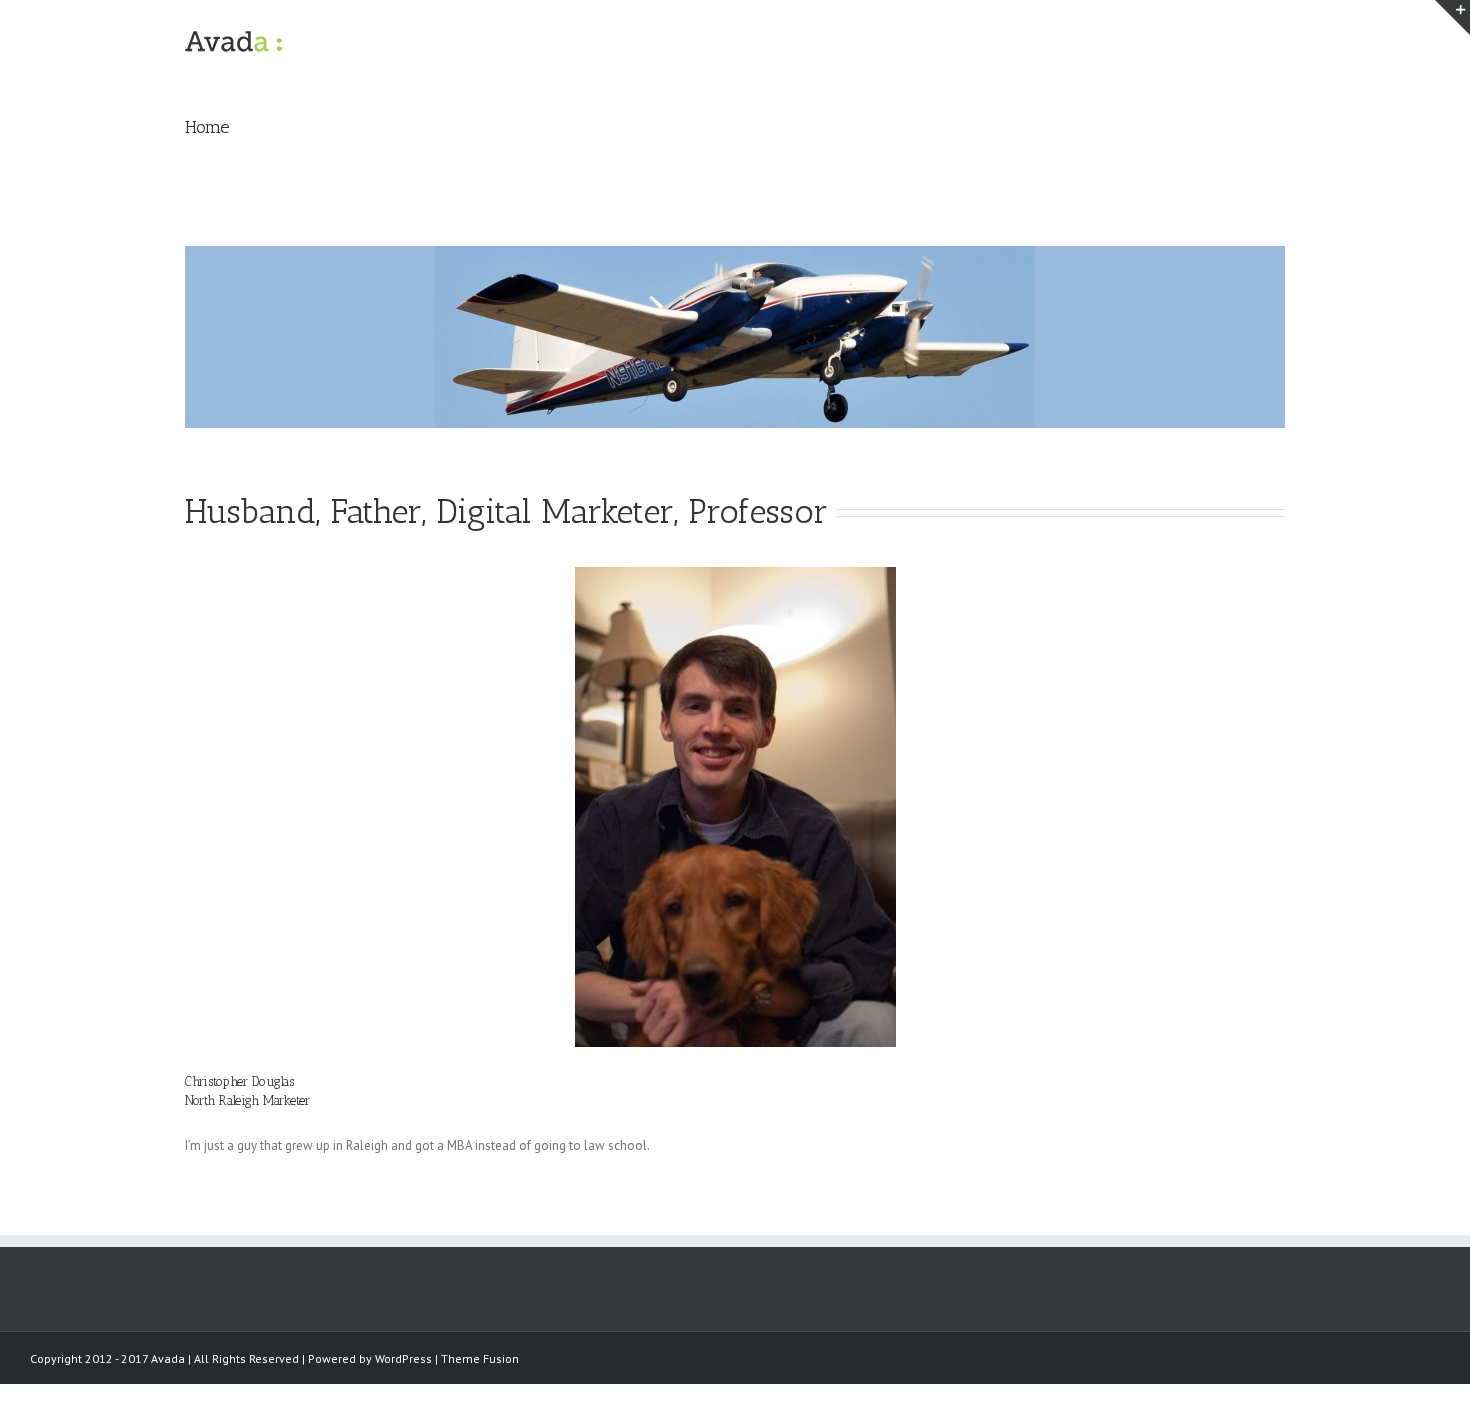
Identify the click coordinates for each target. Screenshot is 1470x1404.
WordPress (403, 1358)
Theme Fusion (480, 1358)
